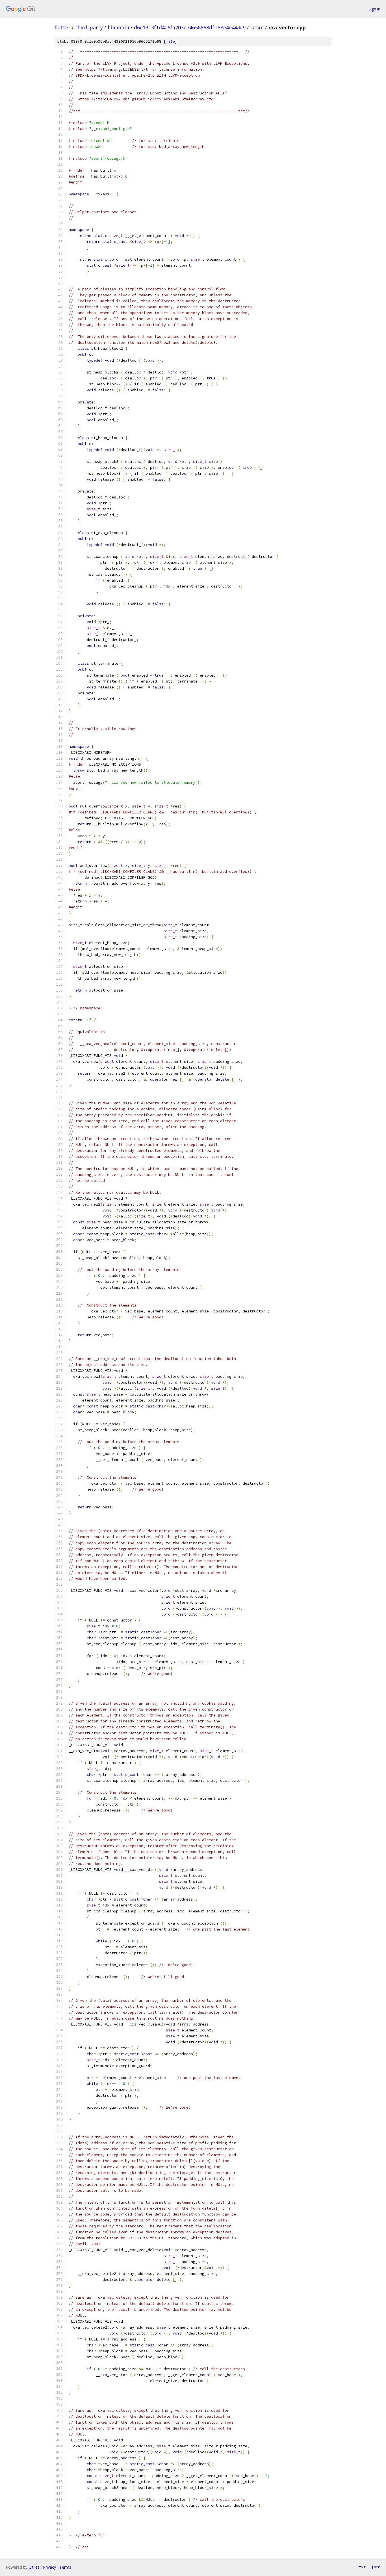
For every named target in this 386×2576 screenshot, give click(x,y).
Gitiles (34, 2567)
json (376, 2567)
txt (362, 2567)
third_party (89, 27)
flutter (62, 27)
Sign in (374, 9)
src (260, 27)
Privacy (49, 2567)
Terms (65, 2567)
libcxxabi (118, 27)
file (170, 41)
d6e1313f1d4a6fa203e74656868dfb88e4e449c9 (190, 27)
